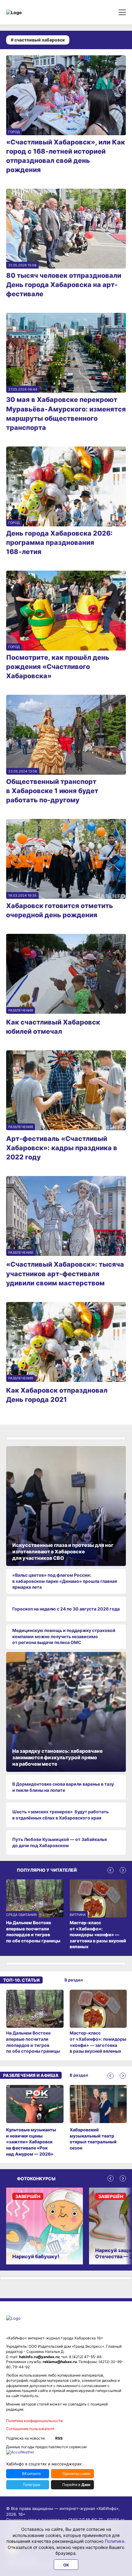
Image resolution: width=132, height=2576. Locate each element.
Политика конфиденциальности (34, 2421)
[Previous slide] (111, 1870)
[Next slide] (123, 1870)
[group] (35, 2022)
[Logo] (32, 12)
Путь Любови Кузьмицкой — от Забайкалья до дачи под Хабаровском (60, 1842)
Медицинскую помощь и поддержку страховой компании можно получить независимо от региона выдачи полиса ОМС (64, 1636)
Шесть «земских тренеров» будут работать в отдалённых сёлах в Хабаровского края (60, 1815)
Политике (115, 2541)
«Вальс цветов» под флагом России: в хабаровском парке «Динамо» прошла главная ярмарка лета (65, 1581)
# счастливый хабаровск (38, 40)
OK (66, 2565)
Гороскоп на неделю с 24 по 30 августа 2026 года (66, 1609)
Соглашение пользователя (30, 2429)
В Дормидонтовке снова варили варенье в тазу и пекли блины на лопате (63, 1787)
